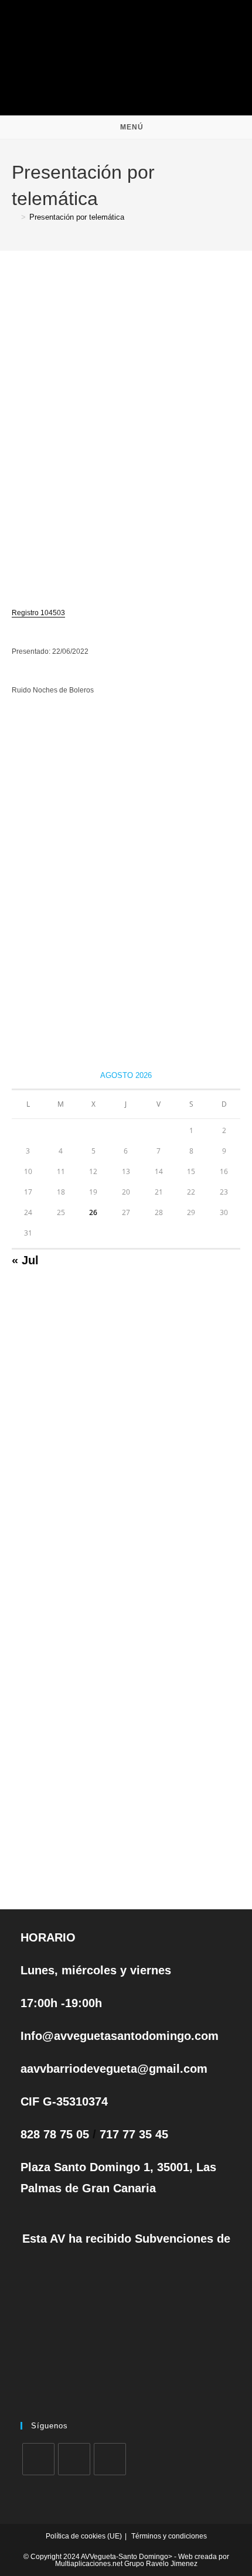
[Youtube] (110, 2459)
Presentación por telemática (77, 217)
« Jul (25, 1260)
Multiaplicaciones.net (90, 2564)
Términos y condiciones (169, 2536)
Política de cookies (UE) (84, 2536)
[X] (38, 2459)
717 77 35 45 (134, 2134)
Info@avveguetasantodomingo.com (120, 2036)
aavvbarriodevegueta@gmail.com (114, 2069)
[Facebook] (74, 2459)
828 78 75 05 (57, 2134)
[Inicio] (15, 217)
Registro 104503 (38, 613)
